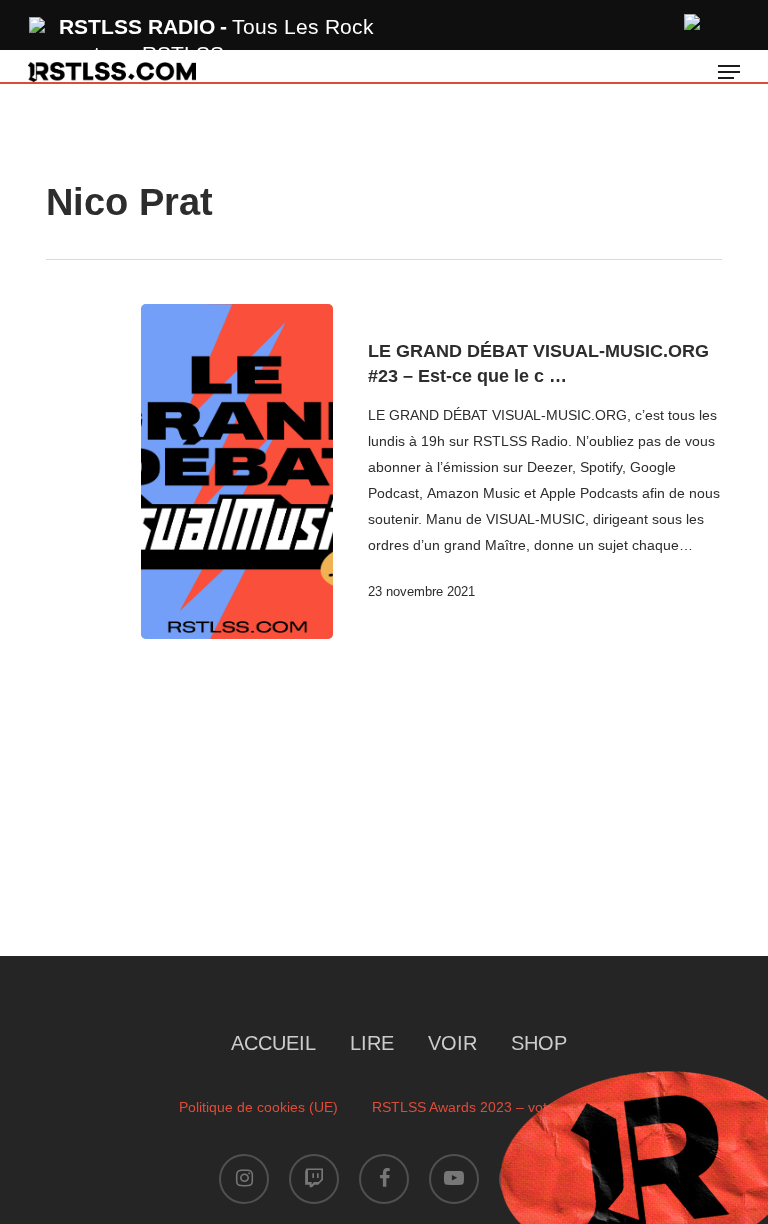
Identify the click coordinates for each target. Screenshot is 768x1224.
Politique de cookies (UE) (258, 1107)
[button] (729, 72)
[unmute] (693, 19)
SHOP (539, 1043)
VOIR (452, 1043)
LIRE (372, 1043)
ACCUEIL (273, 1043)
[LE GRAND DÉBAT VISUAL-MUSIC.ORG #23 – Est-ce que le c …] (237, 471)
